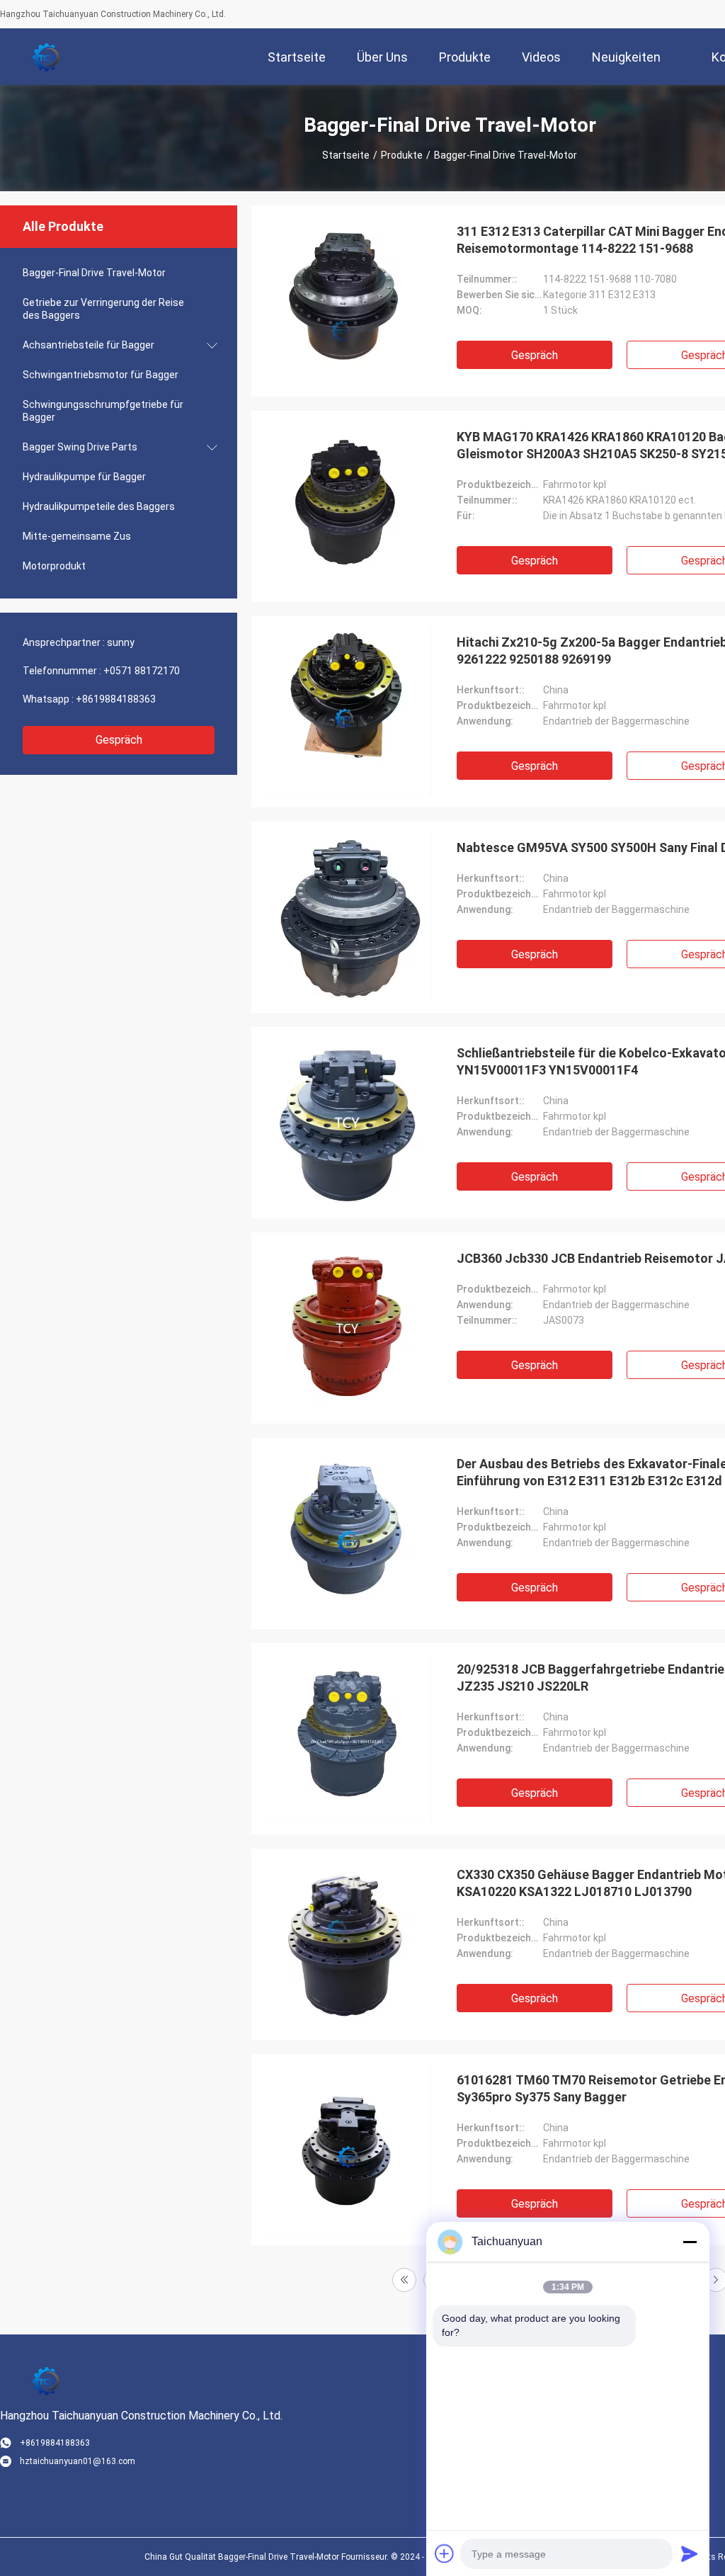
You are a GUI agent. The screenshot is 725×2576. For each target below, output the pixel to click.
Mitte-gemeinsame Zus (77, 536)
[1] (404, 2280)
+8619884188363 (116, 699)
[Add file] (445, 2553)
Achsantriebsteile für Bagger (89, 345)
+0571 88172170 (142, 671)
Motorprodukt (54, 566)
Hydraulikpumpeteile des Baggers (99, 506)
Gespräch (119, 740)
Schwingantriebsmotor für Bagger (101, 375)
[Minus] (690, 2242)
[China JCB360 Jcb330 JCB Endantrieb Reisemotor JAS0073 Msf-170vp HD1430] (347, 1328)
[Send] (690, 2553)
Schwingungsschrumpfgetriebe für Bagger (103, 411)
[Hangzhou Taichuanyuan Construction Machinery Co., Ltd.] (46, 57)
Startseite (346, 155)
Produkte (402, 155)
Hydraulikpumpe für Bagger (84, 477)
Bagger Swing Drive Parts (80, 447)
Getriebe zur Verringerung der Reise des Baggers (103, 309)
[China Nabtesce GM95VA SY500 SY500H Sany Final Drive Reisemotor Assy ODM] (347, 917)
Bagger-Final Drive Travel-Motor (94, 273)
